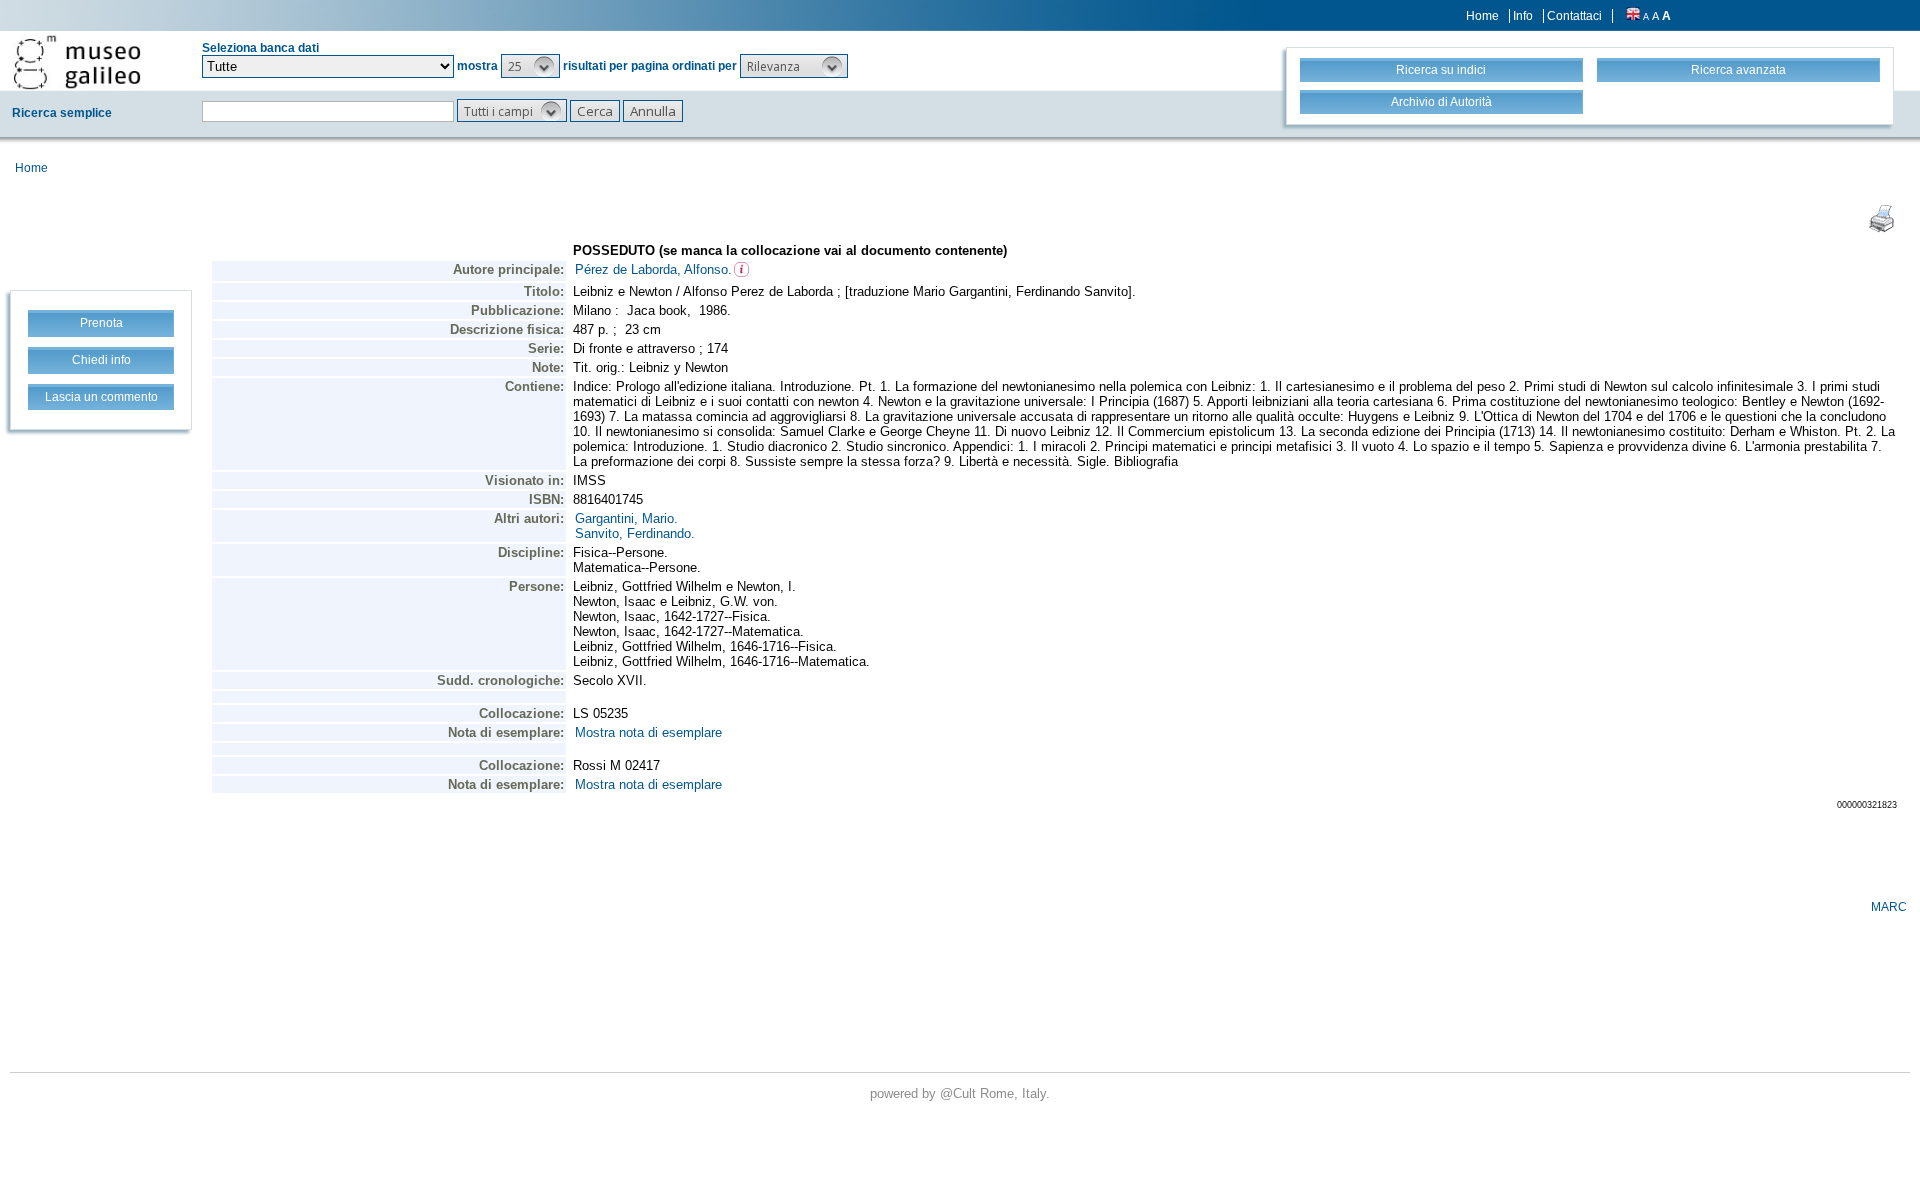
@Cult (960, 1093)
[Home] (77, 62)
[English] (1633, 16)
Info (1523, 16)
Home (1482, 16)
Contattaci (1574, 16)
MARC (1889, 907)
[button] (530, 66)
